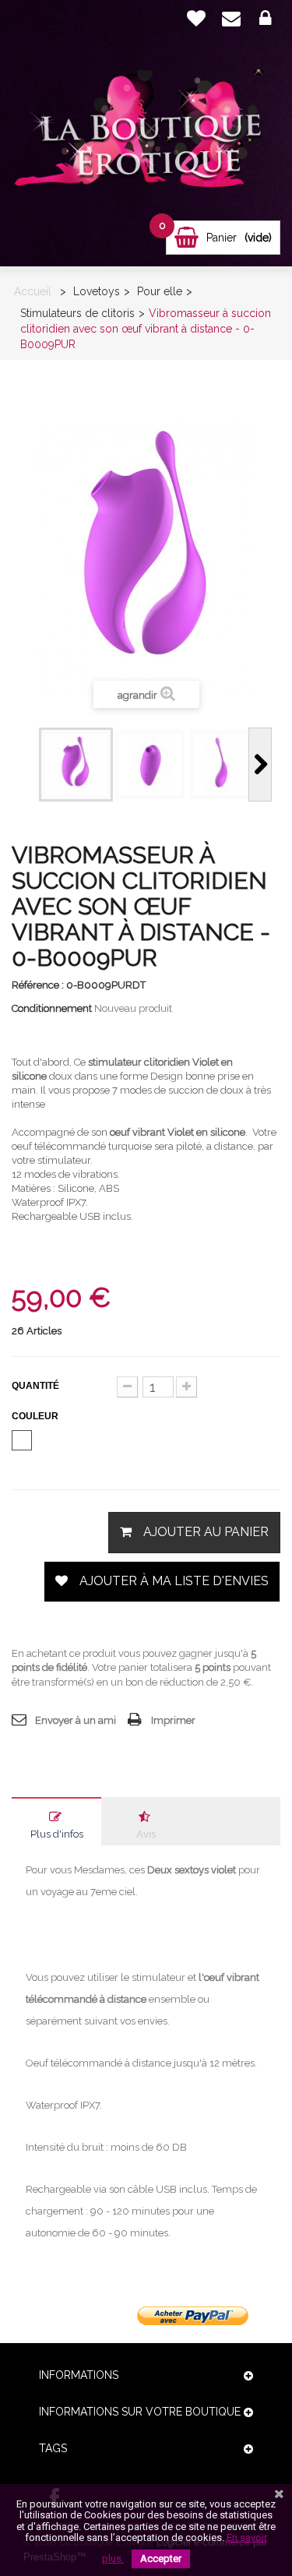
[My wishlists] (196, 18)
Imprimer (173, 1720)
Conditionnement (52, 1008)
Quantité (35, 1386)
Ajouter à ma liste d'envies (174, 1581)
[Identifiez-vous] (265, 19)
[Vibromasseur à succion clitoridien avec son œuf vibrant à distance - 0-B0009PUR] (76, 765)
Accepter (161, 2558)
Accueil (33, 291)
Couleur (36, 1416)
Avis (146, 1834)
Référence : (38, 985)
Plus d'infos (57, 1834)
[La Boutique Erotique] (146, 133)
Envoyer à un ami (76, 1720)
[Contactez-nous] (231, 19)
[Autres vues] (27, 765)
